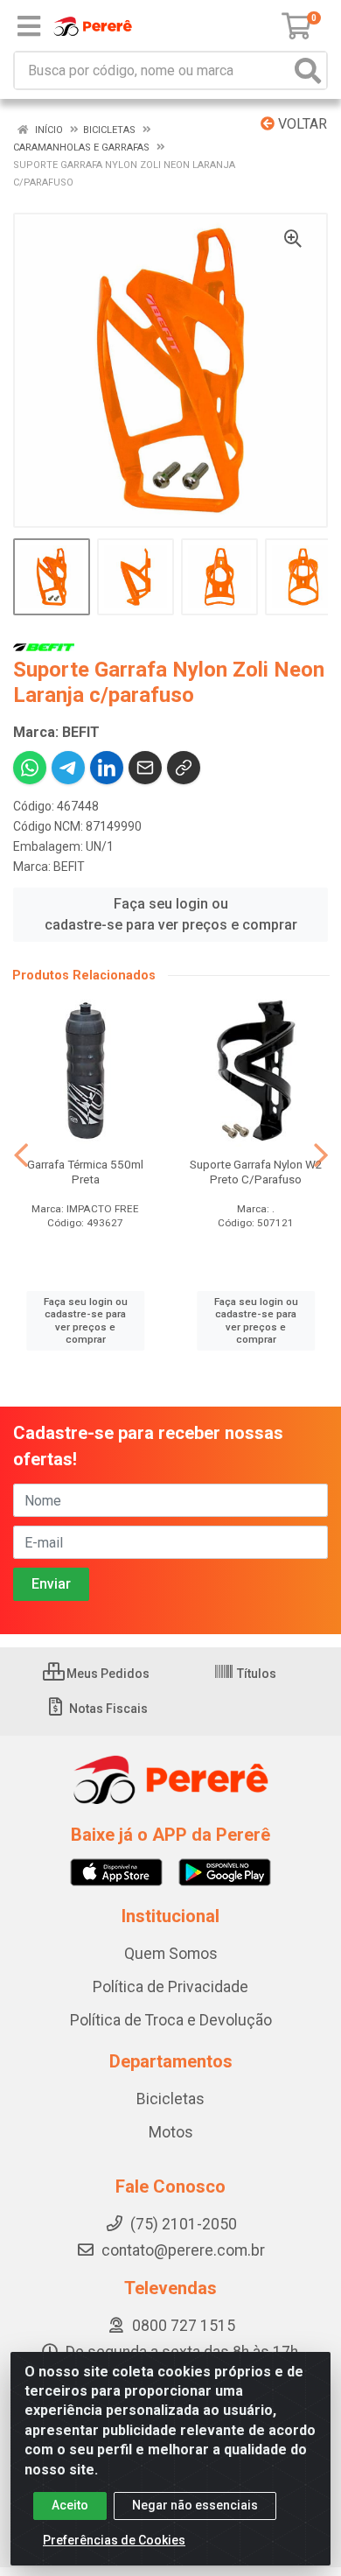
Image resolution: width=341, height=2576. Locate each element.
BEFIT (69, 867)
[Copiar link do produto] (184, 768)
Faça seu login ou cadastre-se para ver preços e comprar (171, 914)
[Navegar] (21, 1155)
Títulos (255, 1674)
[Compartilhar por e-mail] (145, 768)
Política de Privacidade (170, 1987)
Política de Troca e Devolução (171, 2020)
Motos (171, 2132)
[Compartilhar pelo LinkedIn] (107, 768)
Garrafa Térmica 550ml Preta (85, 1172)
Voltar (301, 124)
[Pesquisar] (308, 70)
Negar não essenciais (195, 2505)
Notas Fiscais (107, 1709)
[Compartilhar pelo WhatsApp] (30, 768)
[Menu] (29, 26)
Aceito (70, 2505)
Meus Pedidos (107, 1674)
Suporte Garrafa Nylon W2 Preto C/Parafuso (256, 1172)
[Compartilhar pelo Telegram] (68, 768)
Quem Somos (171, 1954)
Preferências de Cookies (114, 2540)
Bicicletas (170, 2099)
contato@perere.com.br (183, 2250)
